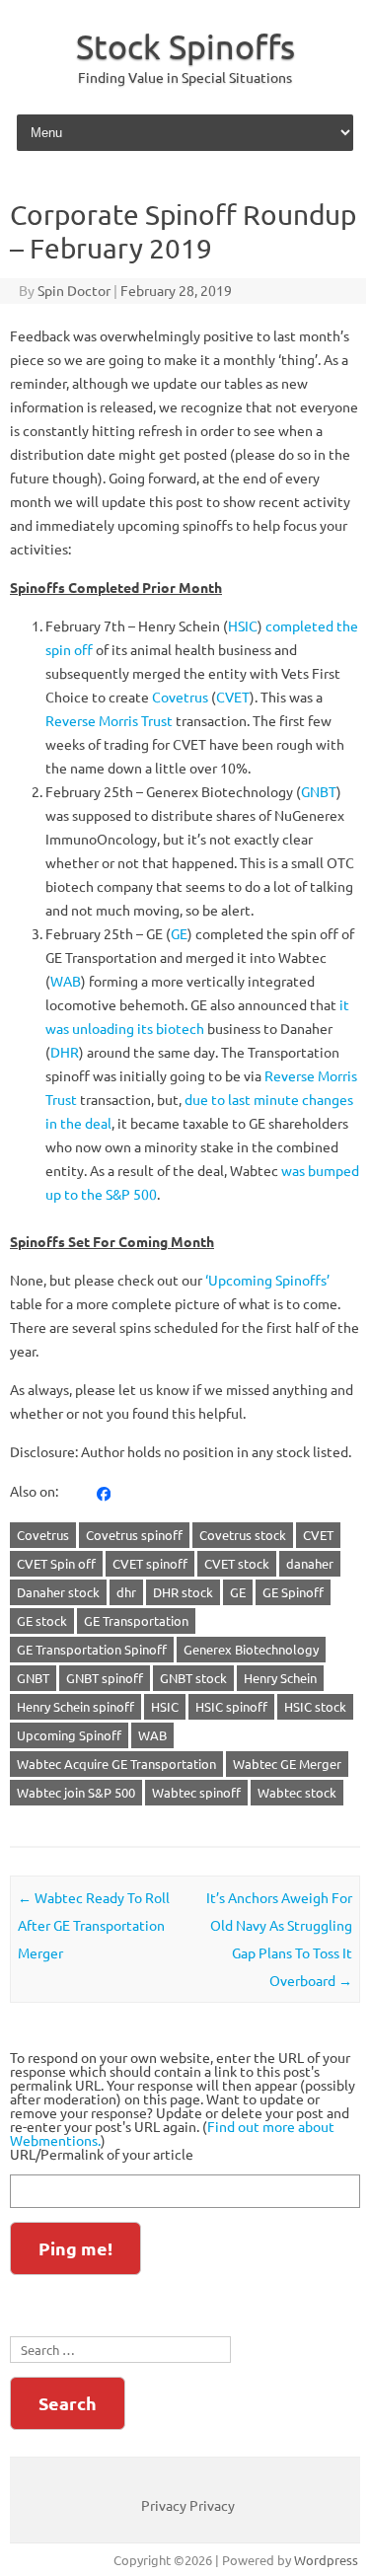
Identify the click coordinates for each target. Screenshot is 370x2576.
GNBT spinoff (105, 1678)
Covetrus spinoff (134, 1535)
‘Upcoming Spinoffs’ (267, 1280)
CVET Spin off (56, 1563)
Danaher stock (58, 1592)
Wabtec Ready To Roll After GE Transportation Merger (94, 1925)
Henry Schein (280, 1678)
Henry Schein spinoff (75, 1706)
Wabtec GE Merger (287, 1764)
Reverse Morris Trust (109, 720)
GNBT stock (193, 1678)
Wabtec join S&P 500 (76, 1792)
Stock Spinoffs (185, 46)
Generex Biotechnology (251, 1649)
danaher (310, 1563)
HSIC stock (315, 1706)
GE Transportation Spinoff (92, 1649)
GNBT (319, 791)
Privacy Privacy (188, 2505)
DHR (65, 1052)
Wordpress (326, 2560)
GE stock (42, 1620)
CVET (233, 697)
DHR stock (183, 1592)
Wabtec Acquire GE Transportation (116, 1764)
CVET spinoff (150, 1563)
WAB (66, 981)
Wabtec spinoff (196, 1792)
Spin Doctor (74, 290)
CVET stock (237, 1563)
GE (179, 933)
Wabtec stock (297, 1792)
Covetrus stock (243, 1535)
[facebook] (104, 1492)
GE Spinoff (293, 1592)
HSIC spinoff (231, 1706)
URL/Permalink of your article (102, 2154)
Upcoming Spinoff (69, 1735)
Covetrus (180, 697)
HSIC (243, 626)
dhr (126, 1592)
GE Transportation (136, 1620)
